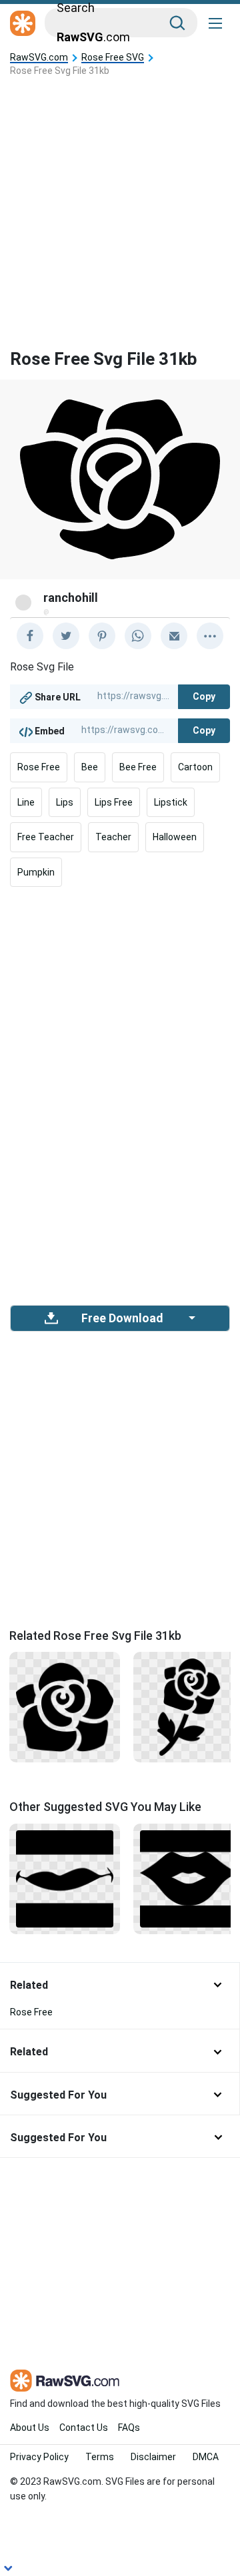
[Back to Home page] (23, 24)
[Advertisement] (120, 202)
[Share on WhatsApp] (138, 636)
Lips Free (114, 802)
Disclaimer (153, 2457)
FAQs (129, 2428)
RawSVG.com (39, 58)
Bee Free (138, 767)
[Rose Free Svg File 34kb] (65, 1706)
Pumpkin (36, 872)
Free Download (122, 1318)
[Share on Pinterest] (102, 636)
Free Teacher (46, 837)
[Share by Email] (174, 636)
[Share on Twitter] (66, 636)
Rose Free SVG (113, 58)
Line (26, 802)
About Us (30, 2428)
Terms (100, 2457)
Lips (65, 802)
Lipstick (171, 802)
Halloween (175, 837)
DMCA (206, 2457)
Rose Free (39, 767)
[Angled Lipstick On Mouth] (189, 1878)
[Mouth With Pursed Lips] (65, 1878)
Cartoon (195, 767)
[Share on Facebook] (30, 636)
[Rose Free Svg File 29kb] (189, 1706)
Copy (204, 696)
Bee (90, 767)
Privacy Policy (39, 2457)
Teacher (113, 837)
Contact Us (84, 2428)
